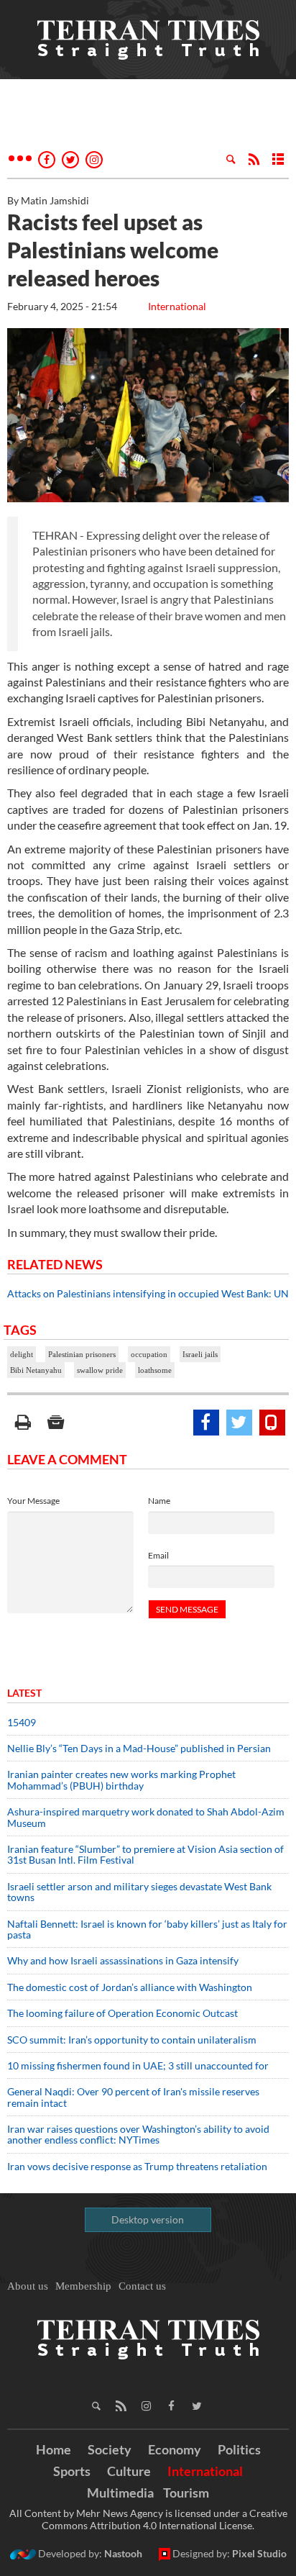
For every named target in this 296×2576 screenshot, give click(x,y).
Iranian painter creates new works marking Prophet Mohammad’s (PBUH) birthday (121, 1779)
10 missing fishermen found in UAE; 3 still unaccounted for (138, 2065)
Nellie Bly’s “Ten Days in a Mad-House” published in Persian (139, 1748)
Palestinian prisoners (82, 1354)
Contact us (142, 2286)
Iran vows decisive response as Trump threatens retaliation (137, 2166)
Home (54, 2449)
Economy (175, 2449)
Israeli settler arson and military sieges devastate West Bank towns (139, 1892)
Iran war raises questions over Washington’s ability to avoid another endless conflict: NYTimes (138, 2134)
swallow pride (100, 1370)
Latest (24, 1693)
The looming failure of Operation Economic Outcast (122, 2013)
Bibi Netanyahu (36, 1370)
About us (28, 2286)
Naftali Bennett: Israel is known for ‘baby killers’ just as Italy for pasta (147, 1929)
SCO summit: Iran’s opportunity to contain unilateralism (132, 2040)
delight (22, 1354)
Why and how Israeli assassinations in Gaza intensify (123, 1960)
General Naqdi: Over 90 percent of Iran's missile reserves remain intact (133, 2097)
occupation (149, 1354)
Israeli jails (200, 1354)
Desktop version (148, 2219)
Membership (83, 2286)
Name (159, 1501)
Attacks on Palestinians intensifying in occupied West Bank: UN (148, 1293)
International (177, 306)
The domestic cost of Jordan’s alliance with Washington (130, 1987)
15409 (22, 1722)
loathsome (155, 1370)
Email (158, 1555)
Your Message (33, 1501)
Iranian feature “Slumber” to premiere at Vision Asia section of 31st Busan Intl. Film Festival (145, 1854)
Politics (239, 2449)
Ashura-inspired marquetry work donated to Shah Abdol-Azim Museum (146, 1817)
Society (110, 2449)
